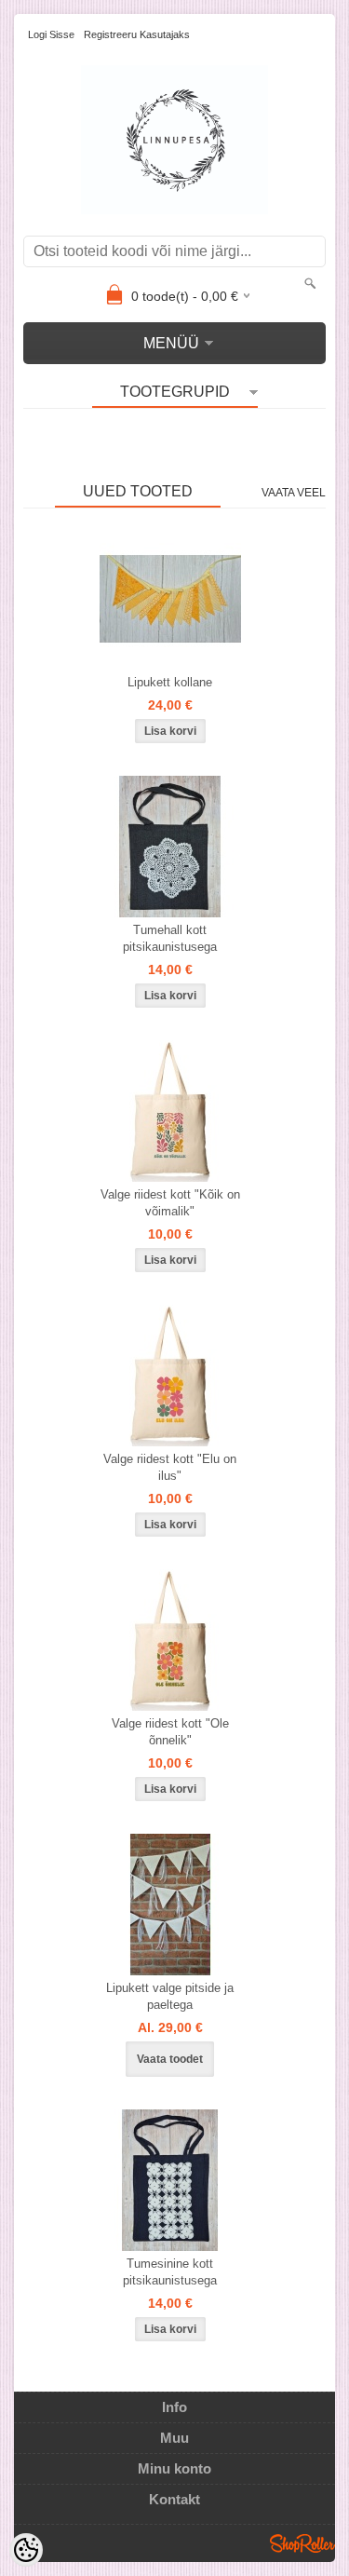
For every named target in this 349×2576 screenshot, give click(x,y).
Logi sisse (51, 34)
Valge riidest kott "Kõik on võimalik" (170, 1203)
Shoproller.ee (302, 2543)
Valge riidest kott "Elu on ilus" (170, 1467)
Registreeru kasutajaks (137, 34)
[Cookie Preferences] (26, 2550)
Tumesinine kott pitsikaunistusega (170, 2272)
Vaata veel (294, 493)
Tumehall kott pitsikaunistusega (170, 938)
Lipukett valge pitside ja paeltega (170, 1996)
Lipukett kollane (170, 682)
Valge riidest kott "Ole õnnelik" (170, 1732)
